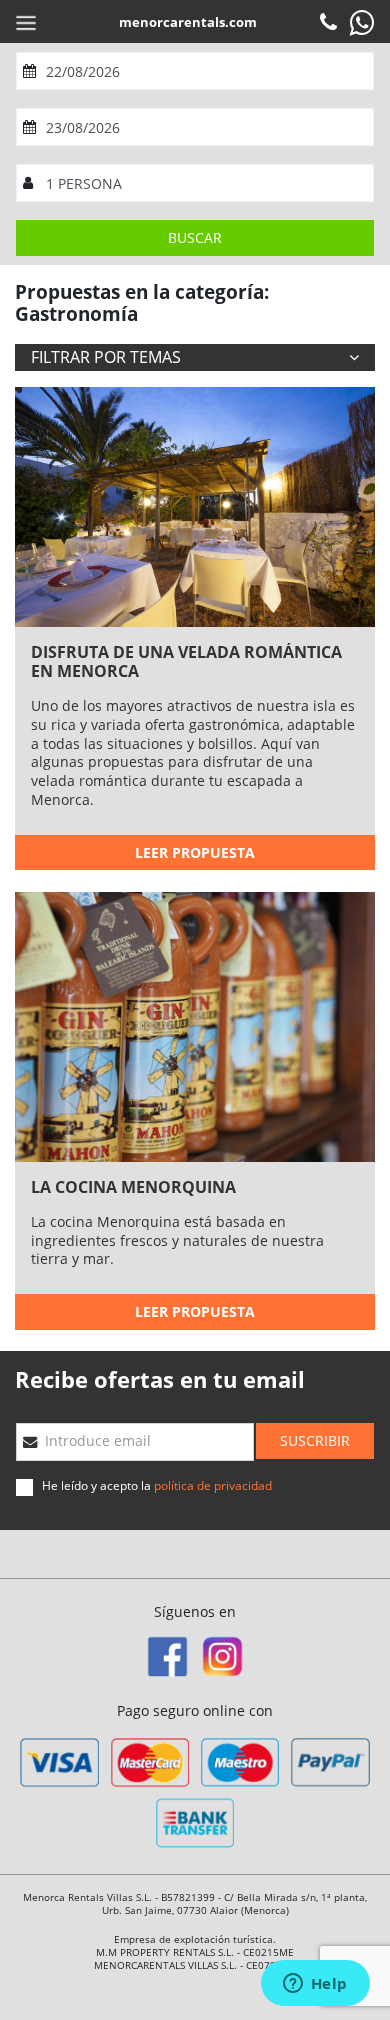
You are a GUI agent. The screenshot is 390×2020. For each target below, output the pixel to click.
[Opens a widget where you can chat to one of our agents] (315, 1985)
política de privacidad (213, 1485)
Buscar (195, 237)
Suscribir (315, 1440)
